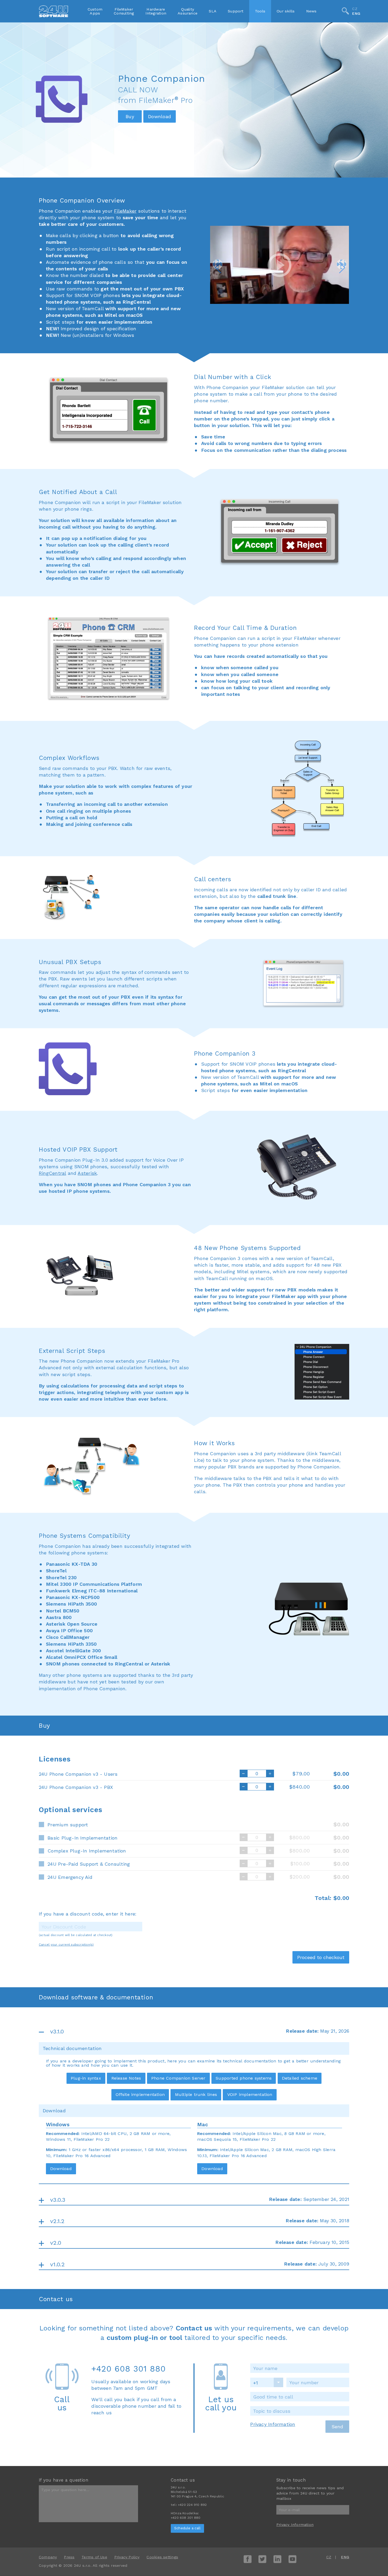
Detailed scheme (300, 2078)
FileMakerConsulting (124, 11)
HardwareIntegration (156, 11)
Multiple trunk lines (196, 2094)
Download (61, 2169)
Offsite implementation (140, 2094)
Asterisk (87, 1173)
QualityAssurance (188, 11)
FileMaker (125, 211)
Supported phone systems (244, 2078)
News (311, 11)
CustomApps (95, 11)
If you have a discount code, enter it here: (88, 1914)
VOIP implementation (250, 2094)
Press (69, 2557)
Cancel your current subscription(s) (66, 1945)
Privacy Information (273, 2424)
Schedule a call (187, 2528)
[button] (217, 264)
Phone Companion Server (178, 2078)
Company (48, 2557)
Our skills (286, 11)
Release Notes (126, 2078)
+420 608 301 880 (128, 2369)
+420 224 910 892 (192, 2505)
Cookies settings (162, 2557)
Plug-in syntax (86, 2078)
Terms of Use (94, 2557)
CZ (355, 9)
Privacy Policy (127, 2557)
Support (236, 11)
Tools (260, 11)
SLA (213, 11)
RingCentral (52, 1173)
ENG (356, 14)
